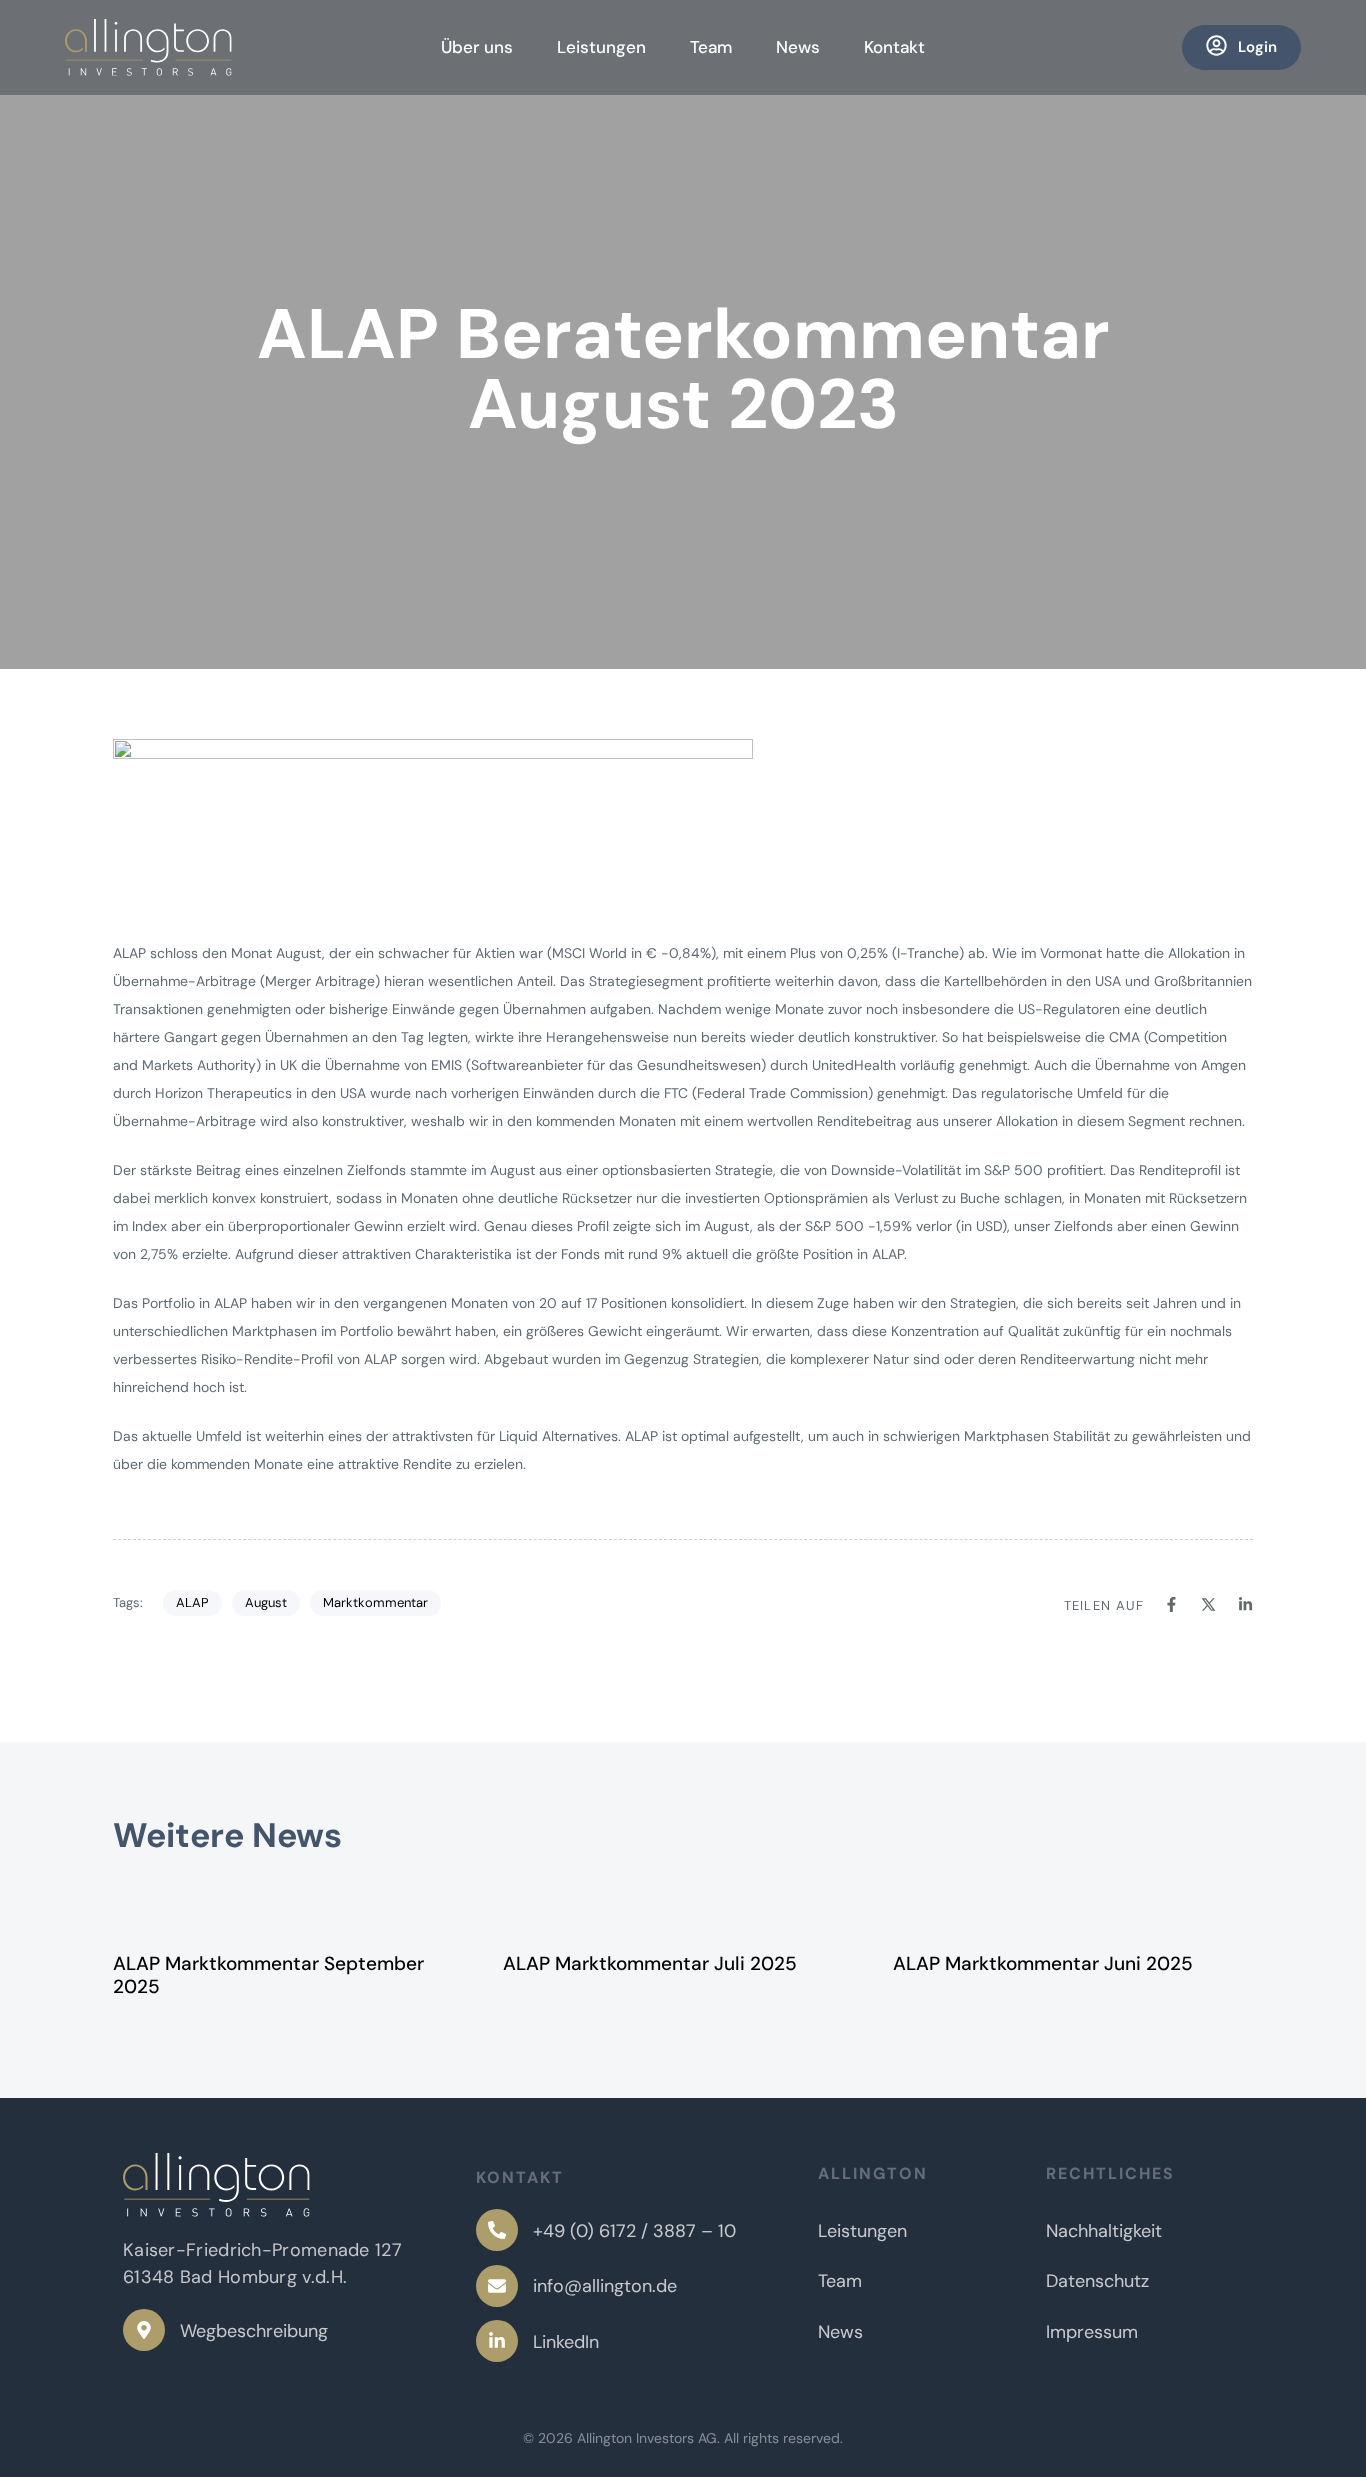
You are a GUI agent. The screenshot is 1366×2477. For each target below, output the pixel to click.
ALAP (192, 1602)
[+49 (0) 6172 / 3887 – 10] (637, 2234)
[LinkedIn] (637, 2345)
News (798, 47)
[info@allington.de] (637, 2290)
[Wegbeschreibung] (225, 2334)
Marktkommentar (375, 1602)
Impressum (1092, 2332)
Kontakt (894, 47)
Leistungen (601, 47)
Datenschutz (1097, 2281)
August (266, 1602)
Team (711, 47)
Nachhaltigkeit (1104, 2231)
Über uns (477, 47)
